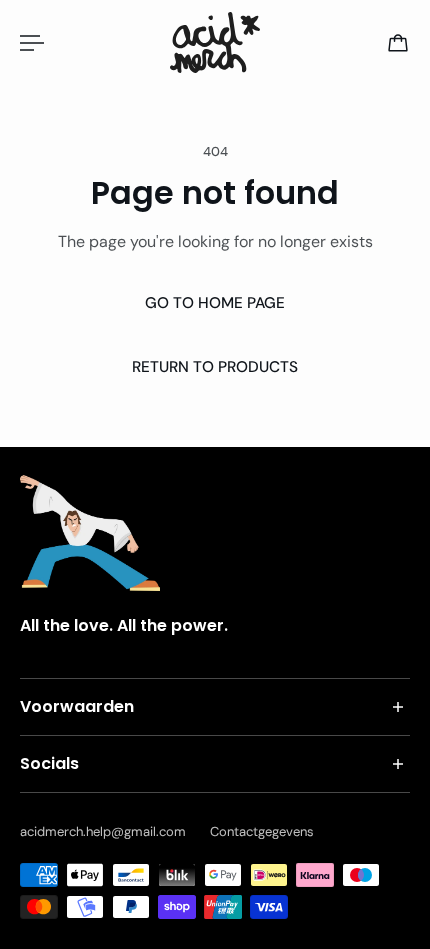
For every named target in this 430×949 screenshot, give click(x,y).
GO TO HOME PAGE (215, 303)
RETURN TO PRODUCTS (215, 367)
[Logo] (215, 42)
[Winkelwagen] (398, 43)
